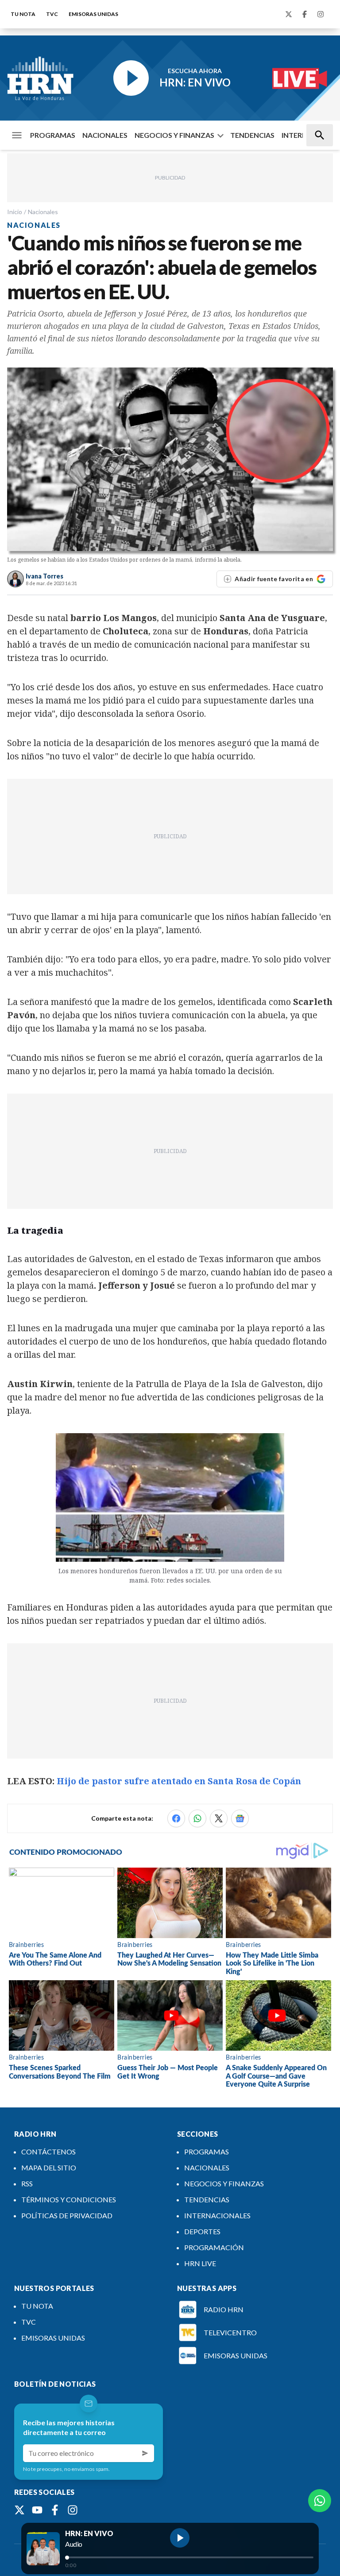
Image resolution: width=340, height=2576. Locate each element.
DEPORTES (202, 2231)
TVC (52, 14)
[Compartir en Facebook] (176, 1818)
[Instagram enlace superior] (321, 14)
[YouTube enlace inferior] (37, 2510)
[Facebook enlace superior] (305, 14)
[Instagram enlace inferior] (73, 2510)
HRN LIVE (200, 2263)
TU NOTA (23, 14)
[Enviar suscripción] (145, 2453)
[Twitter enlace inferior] (19, 2510)
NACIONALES (105, 135)
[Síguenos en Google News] (240, 1818)
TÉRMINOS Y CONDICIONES (69, 2199)
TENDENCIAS (252, 135)
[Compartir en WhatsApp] (197, 1818)
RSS (27, 2183)
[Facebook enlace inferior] (55, 2510)
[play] (180, 2538)
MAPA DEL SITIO (49, 2168)
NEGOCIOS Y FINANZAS (174, 135)
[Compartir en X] (219, 1818)
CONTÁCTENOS (48, 2152)
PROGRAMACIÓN (214, 2247)
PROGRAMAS (53, 135)
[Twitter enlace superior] (289, 14)
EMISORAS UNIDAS (93, 14)
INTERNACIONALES (217, 2215)
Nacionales (43, 212)
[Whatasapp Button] (320, 2501)
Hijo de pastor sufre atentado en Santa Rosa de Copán (179, 1781)
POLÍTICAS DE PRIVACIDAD (67, 2215)
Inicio (15, 212)
